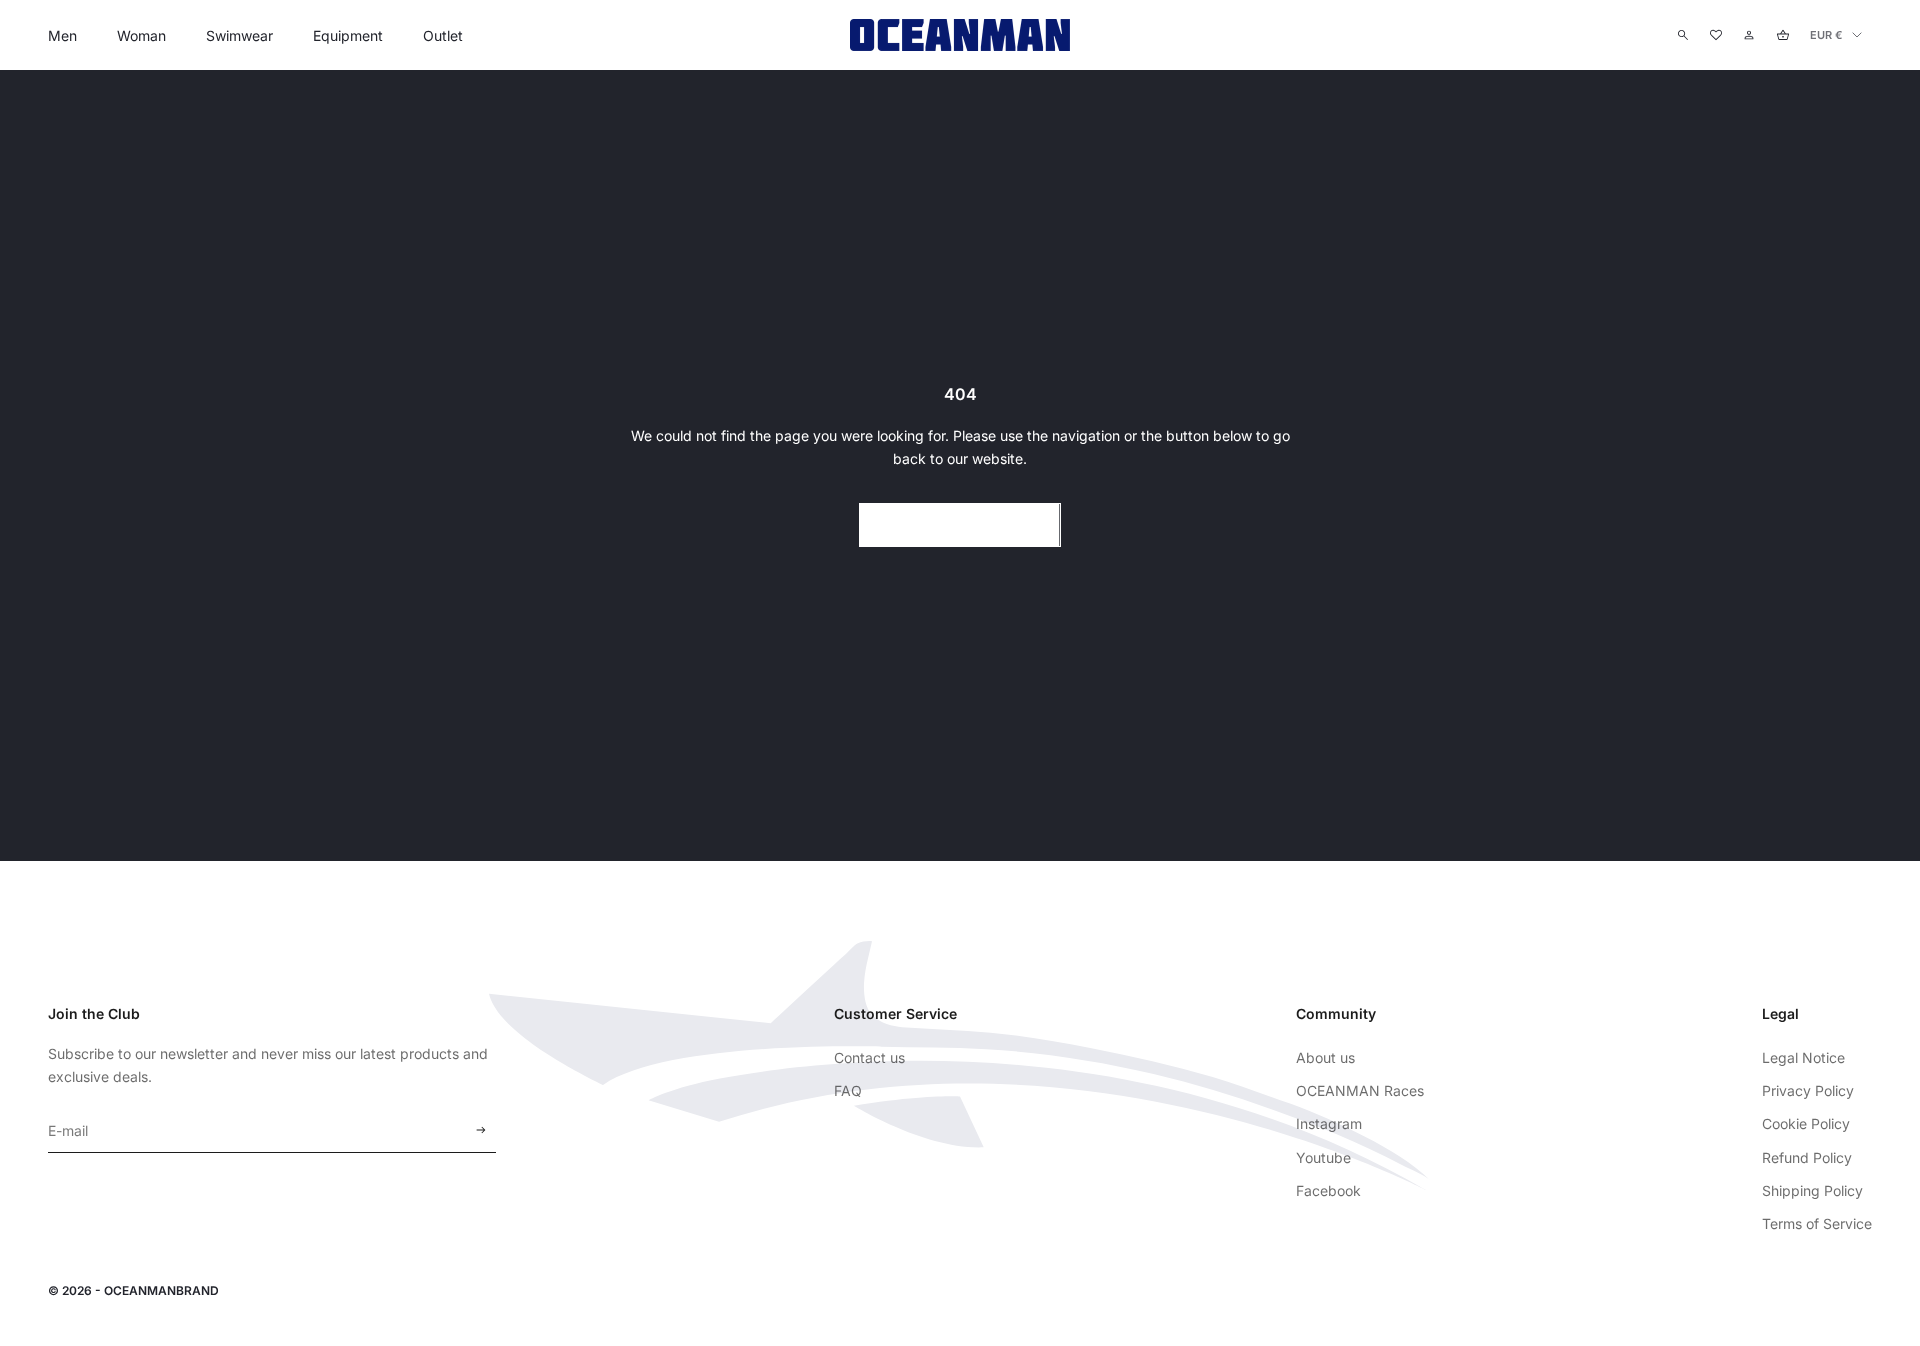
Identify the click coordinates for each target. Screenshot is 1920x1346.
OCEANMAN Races (1360, 1090)
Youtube (1323, 1157)
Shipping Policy (1812, 1190)
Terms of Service (1817, 1223)
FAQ (848, 1090)
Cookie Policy (1806, 1123)
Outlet (443, 35)
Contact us (869, 1057)
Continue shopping (959, 524)
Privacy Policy (1808, 1090)
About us (1325, 1057)
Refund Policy (1807, 1157)
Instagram (1329, 1123)
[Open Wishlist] (1716, 35)
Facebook (1328, 1190)
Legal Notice (1803, 1057)
